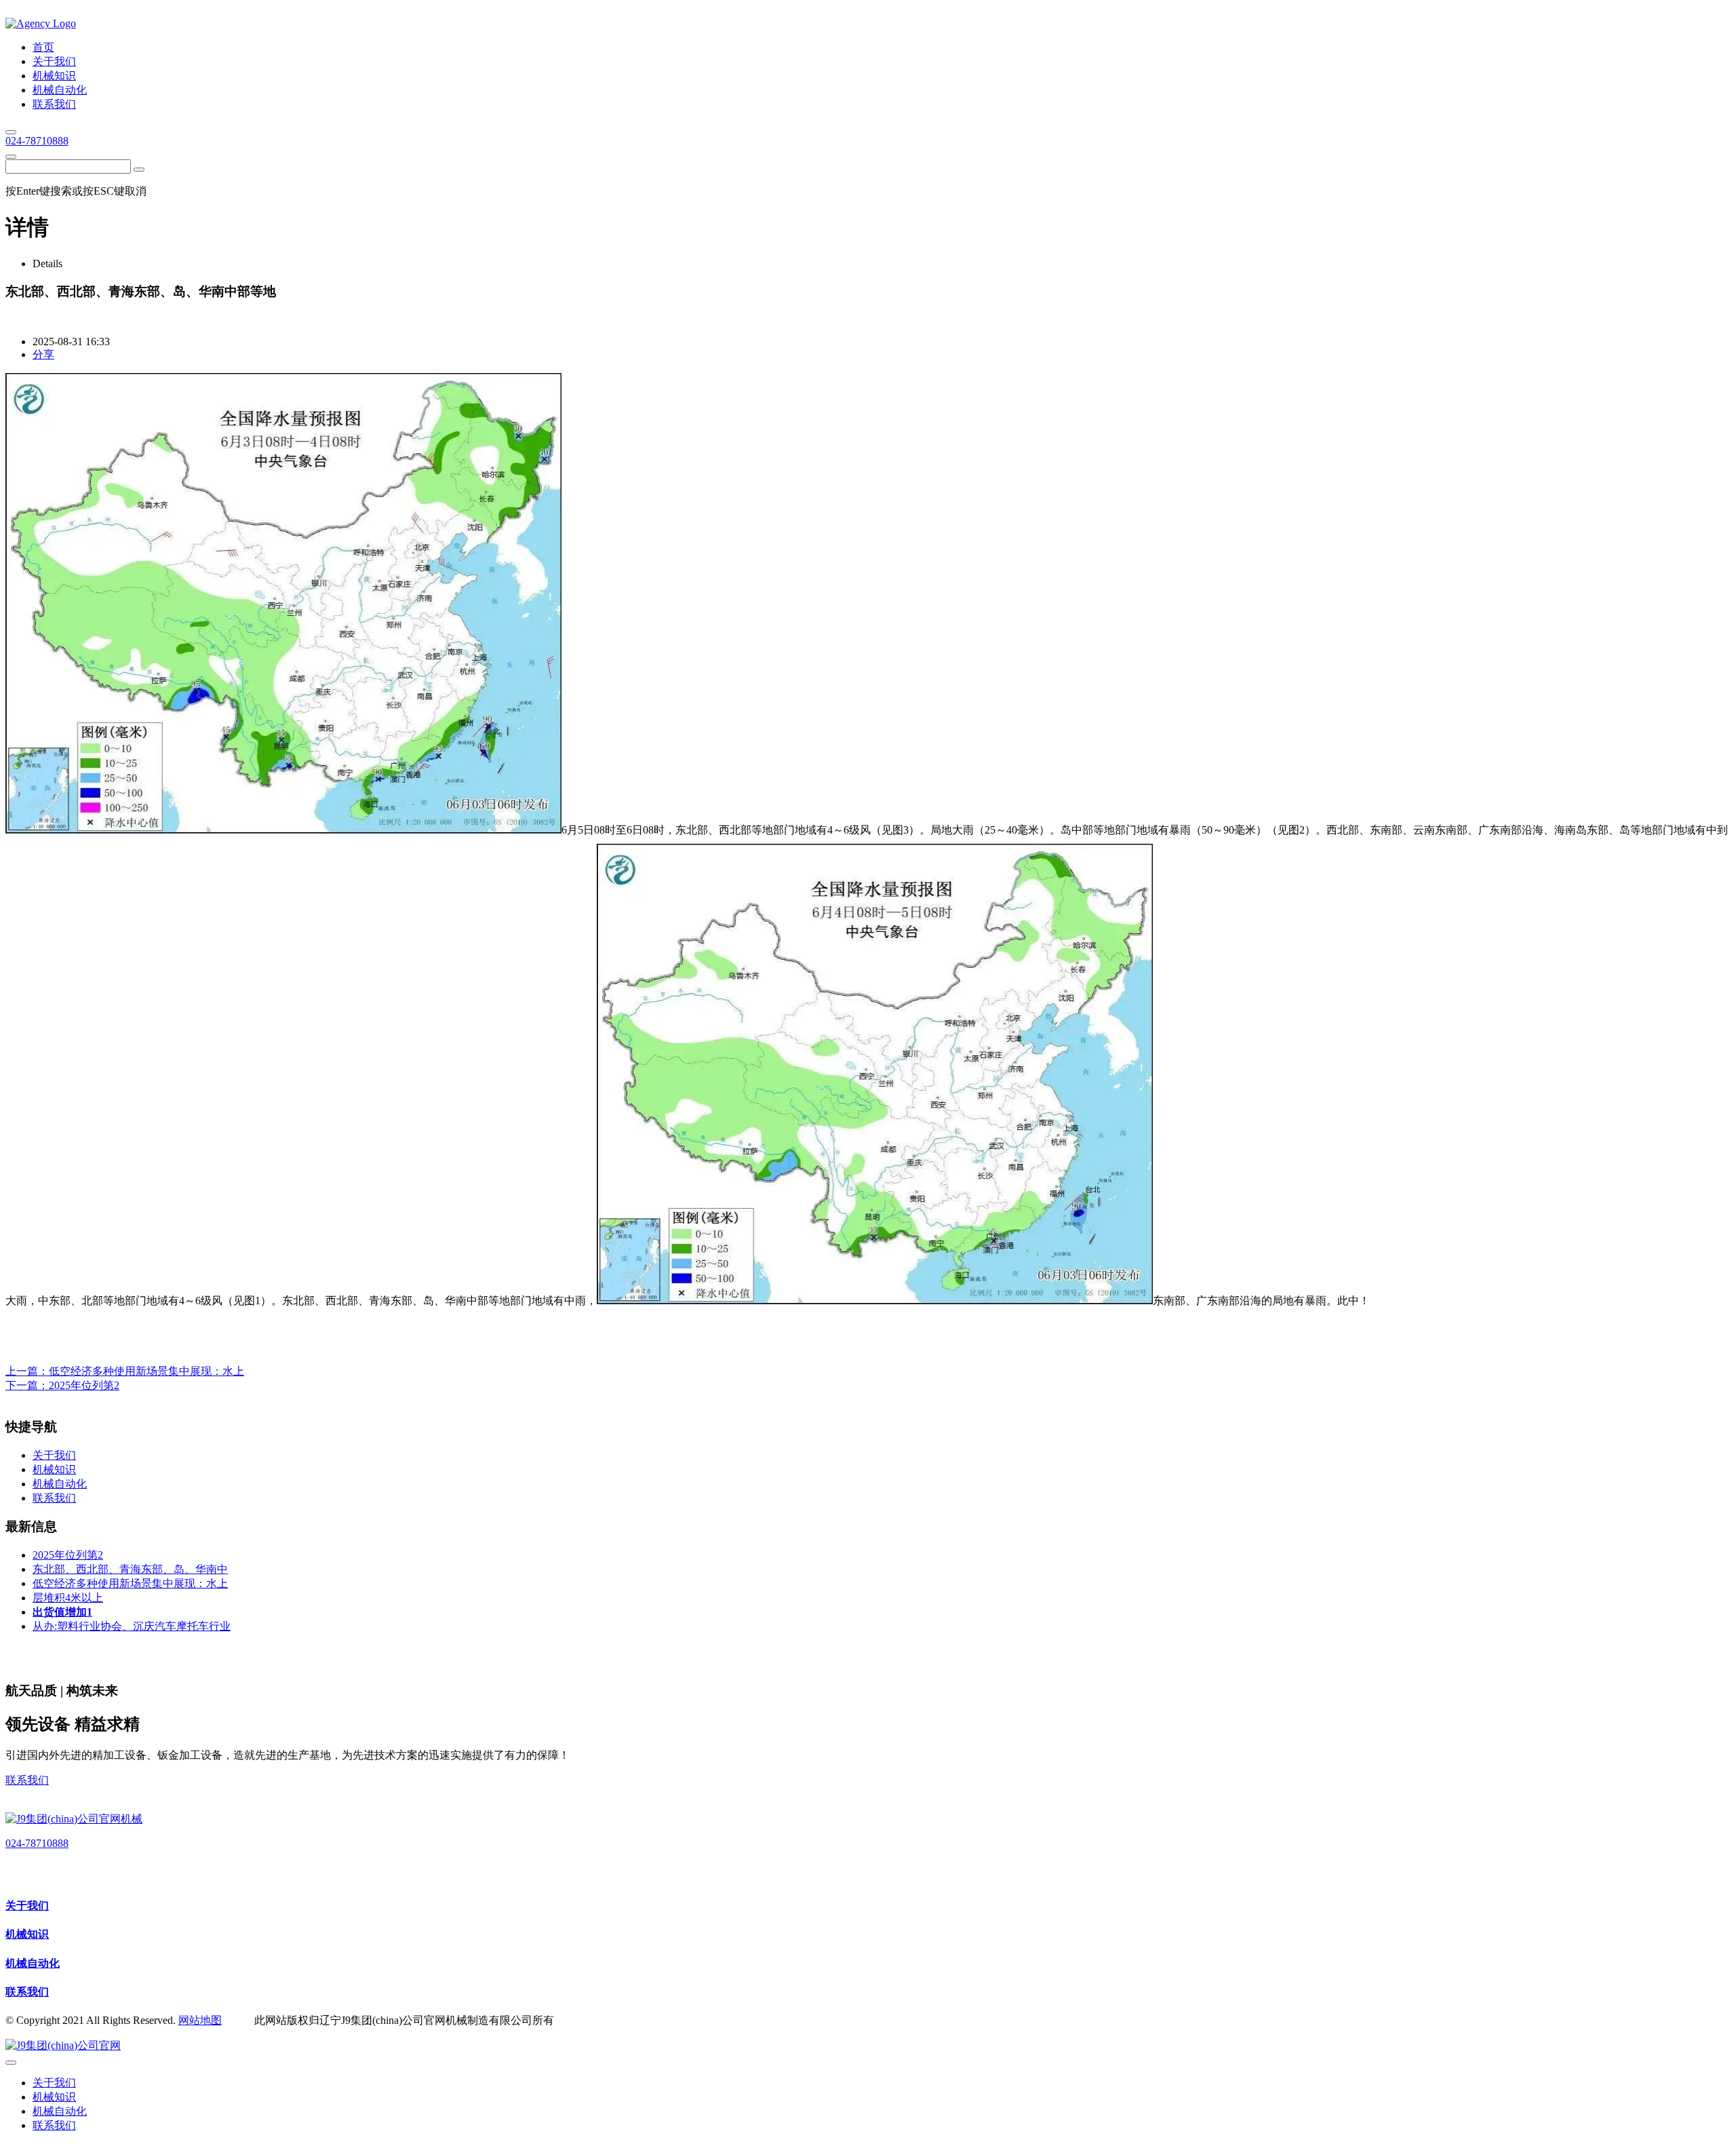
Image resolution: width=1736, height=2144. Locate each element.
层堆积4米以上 (68, 1598)
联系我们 (27, 1780)
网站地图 (200, 2020)
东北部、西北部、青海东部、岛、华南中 (130, 1569)
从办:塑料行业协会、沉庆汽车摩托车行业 (132, 1626)
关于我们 (27, 1906)
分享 (43, 354)
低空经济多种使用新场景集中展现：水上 (146, 1371)
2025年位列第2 (84, 1385)
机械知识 (27, 1934)
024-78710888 (37, 141)
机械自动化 (33, 1963)
